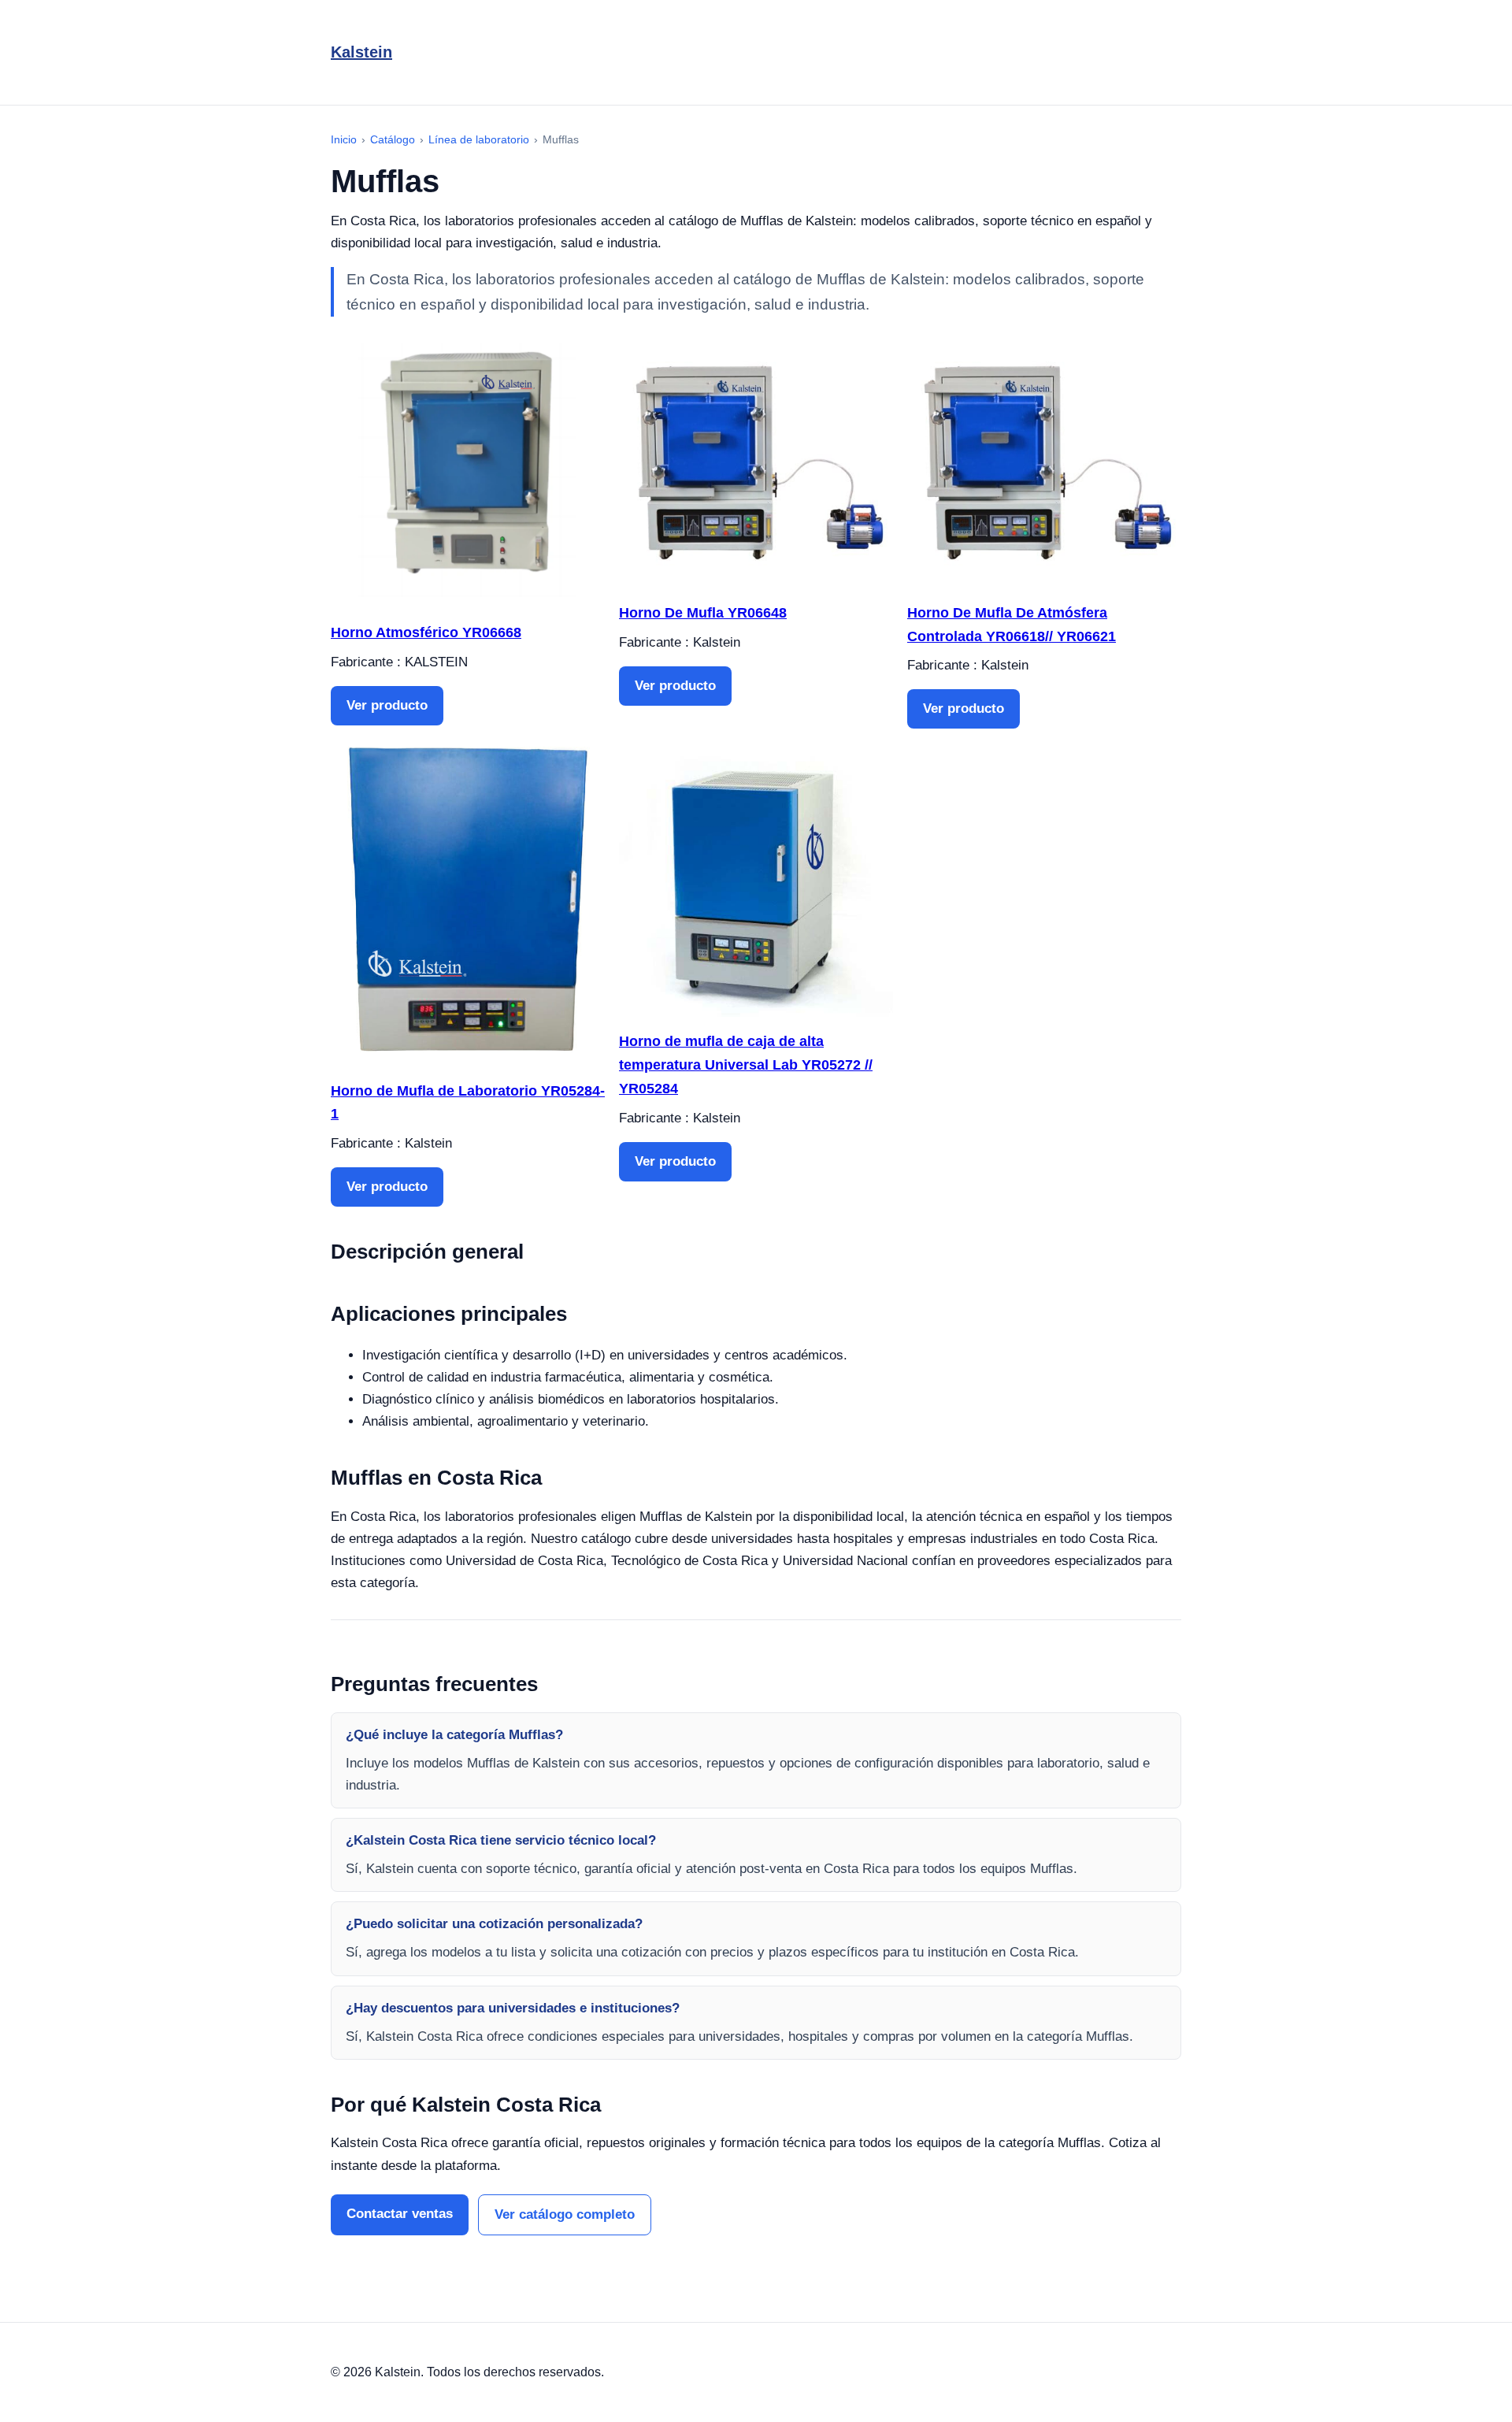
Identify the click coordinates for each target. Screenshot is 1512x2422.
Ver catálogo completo (565, 2214)
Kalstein (361, 52)
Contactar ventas (400, 2214)
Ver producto (387, 705)
